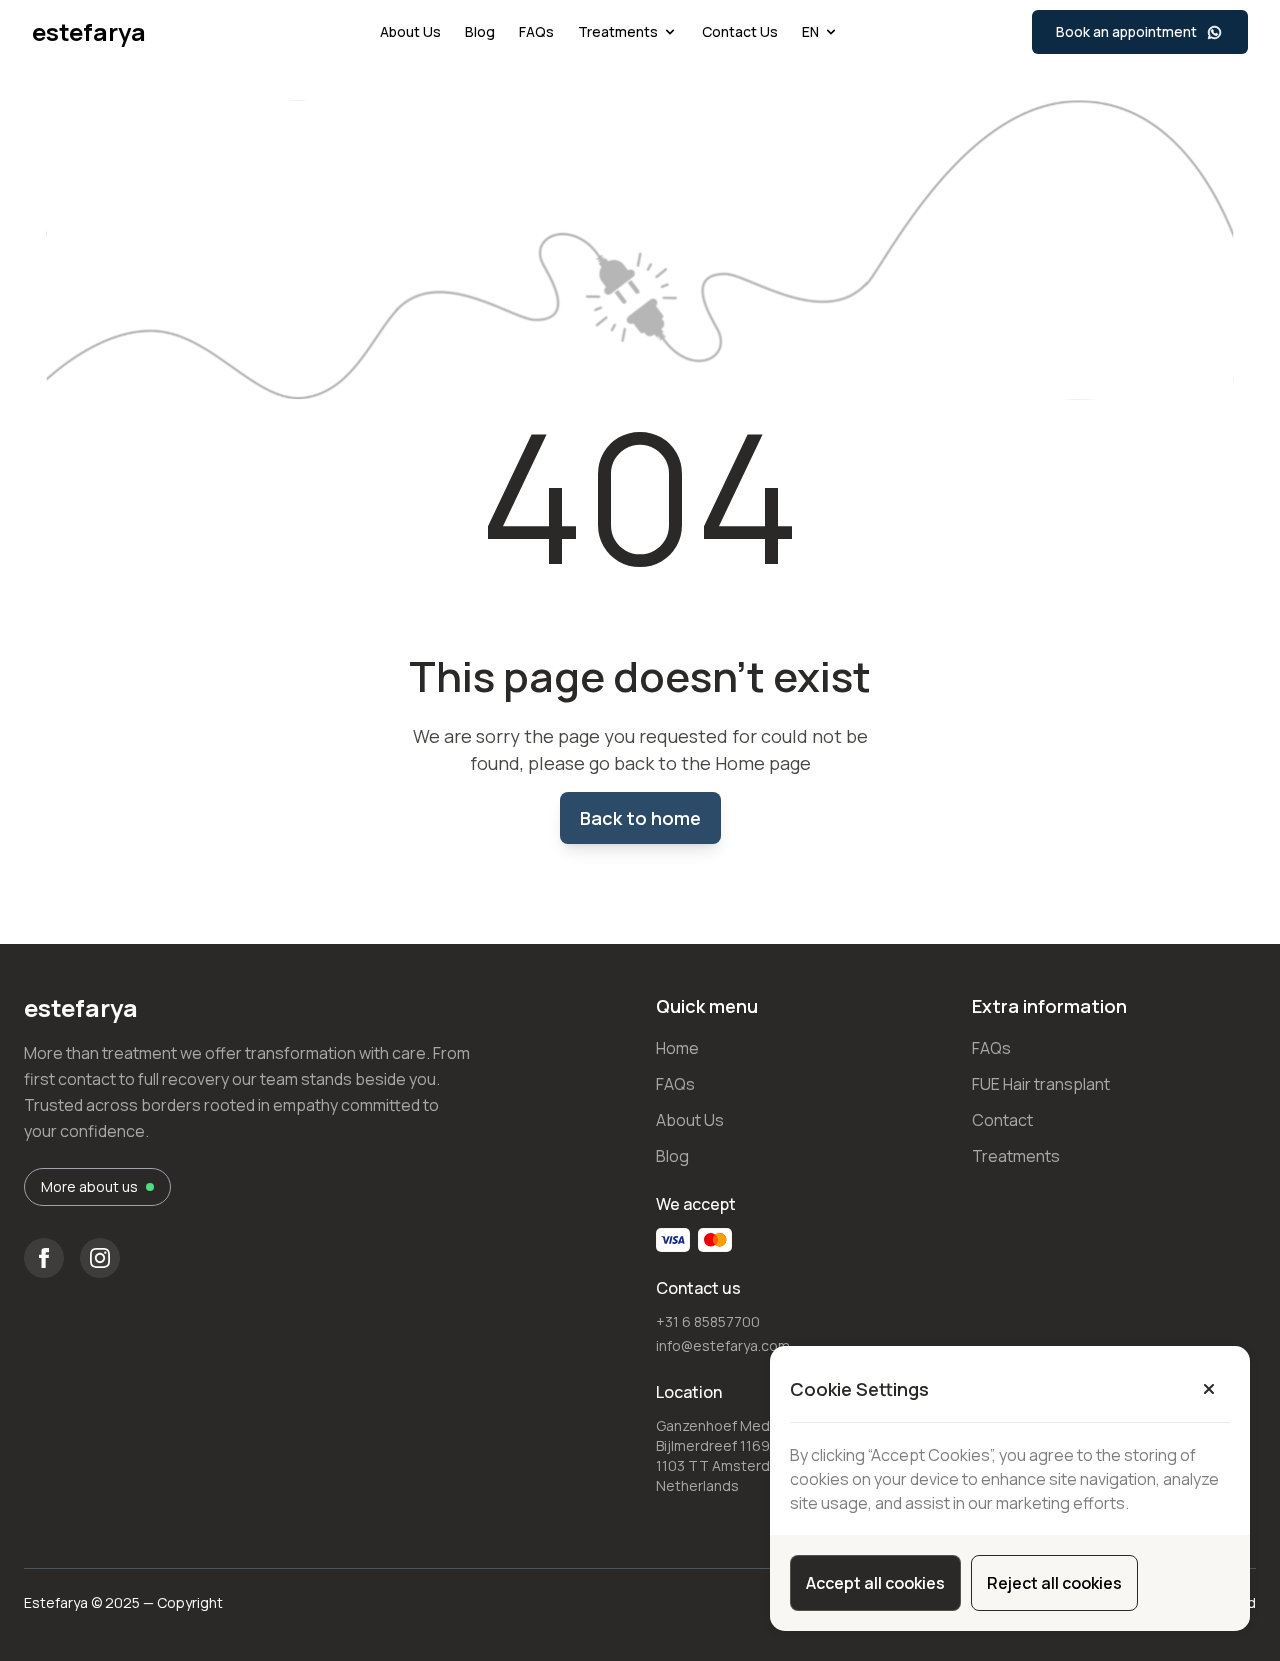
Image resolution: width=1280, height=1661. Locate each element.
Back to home (640, 818)
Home (677, 1048)
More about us (89, 1186)
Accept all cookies (875, 1583)
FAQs (536, 31)
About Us (410, 31)
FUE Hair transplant (1041, 1084)
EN (810, 31)
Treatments (618, 31)
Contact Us (740, 31)
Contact (1002, 1120)
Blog (480, 31)
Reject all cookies (1054, 1583)
